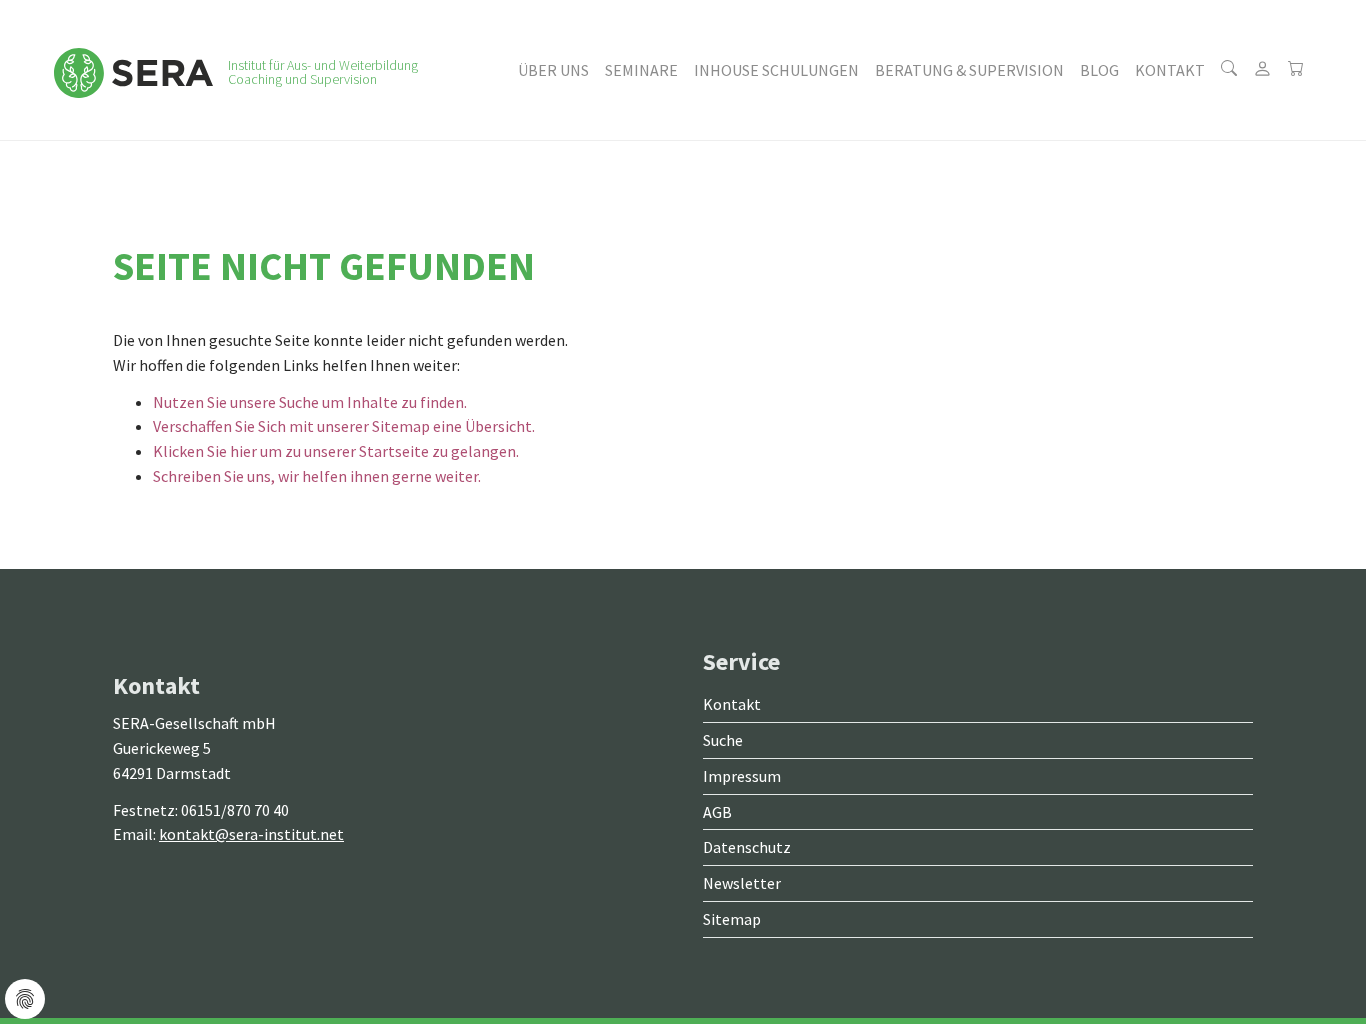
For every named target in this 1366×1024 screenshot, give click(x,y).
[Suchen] (1229, 70)
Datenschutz (747, 847)
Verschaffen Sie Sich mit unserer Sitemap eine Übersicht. (344, 426)
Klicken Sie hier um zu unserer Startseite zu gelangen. (336, 451)
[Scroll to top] (1302, 960)
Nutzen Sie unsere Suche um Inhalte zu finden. (310, 402)
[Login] (1262, 70)
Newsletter (742, 883)
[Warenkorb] (1296, 70)
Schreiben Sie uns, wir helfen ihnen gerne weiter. (317, 476)
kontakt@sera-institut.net (251, 834)
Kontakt (732, 704)
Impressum (742, 776)
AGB (717, 812)
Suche (723, 740)
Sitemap (732, 919)
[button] (553, 70)
